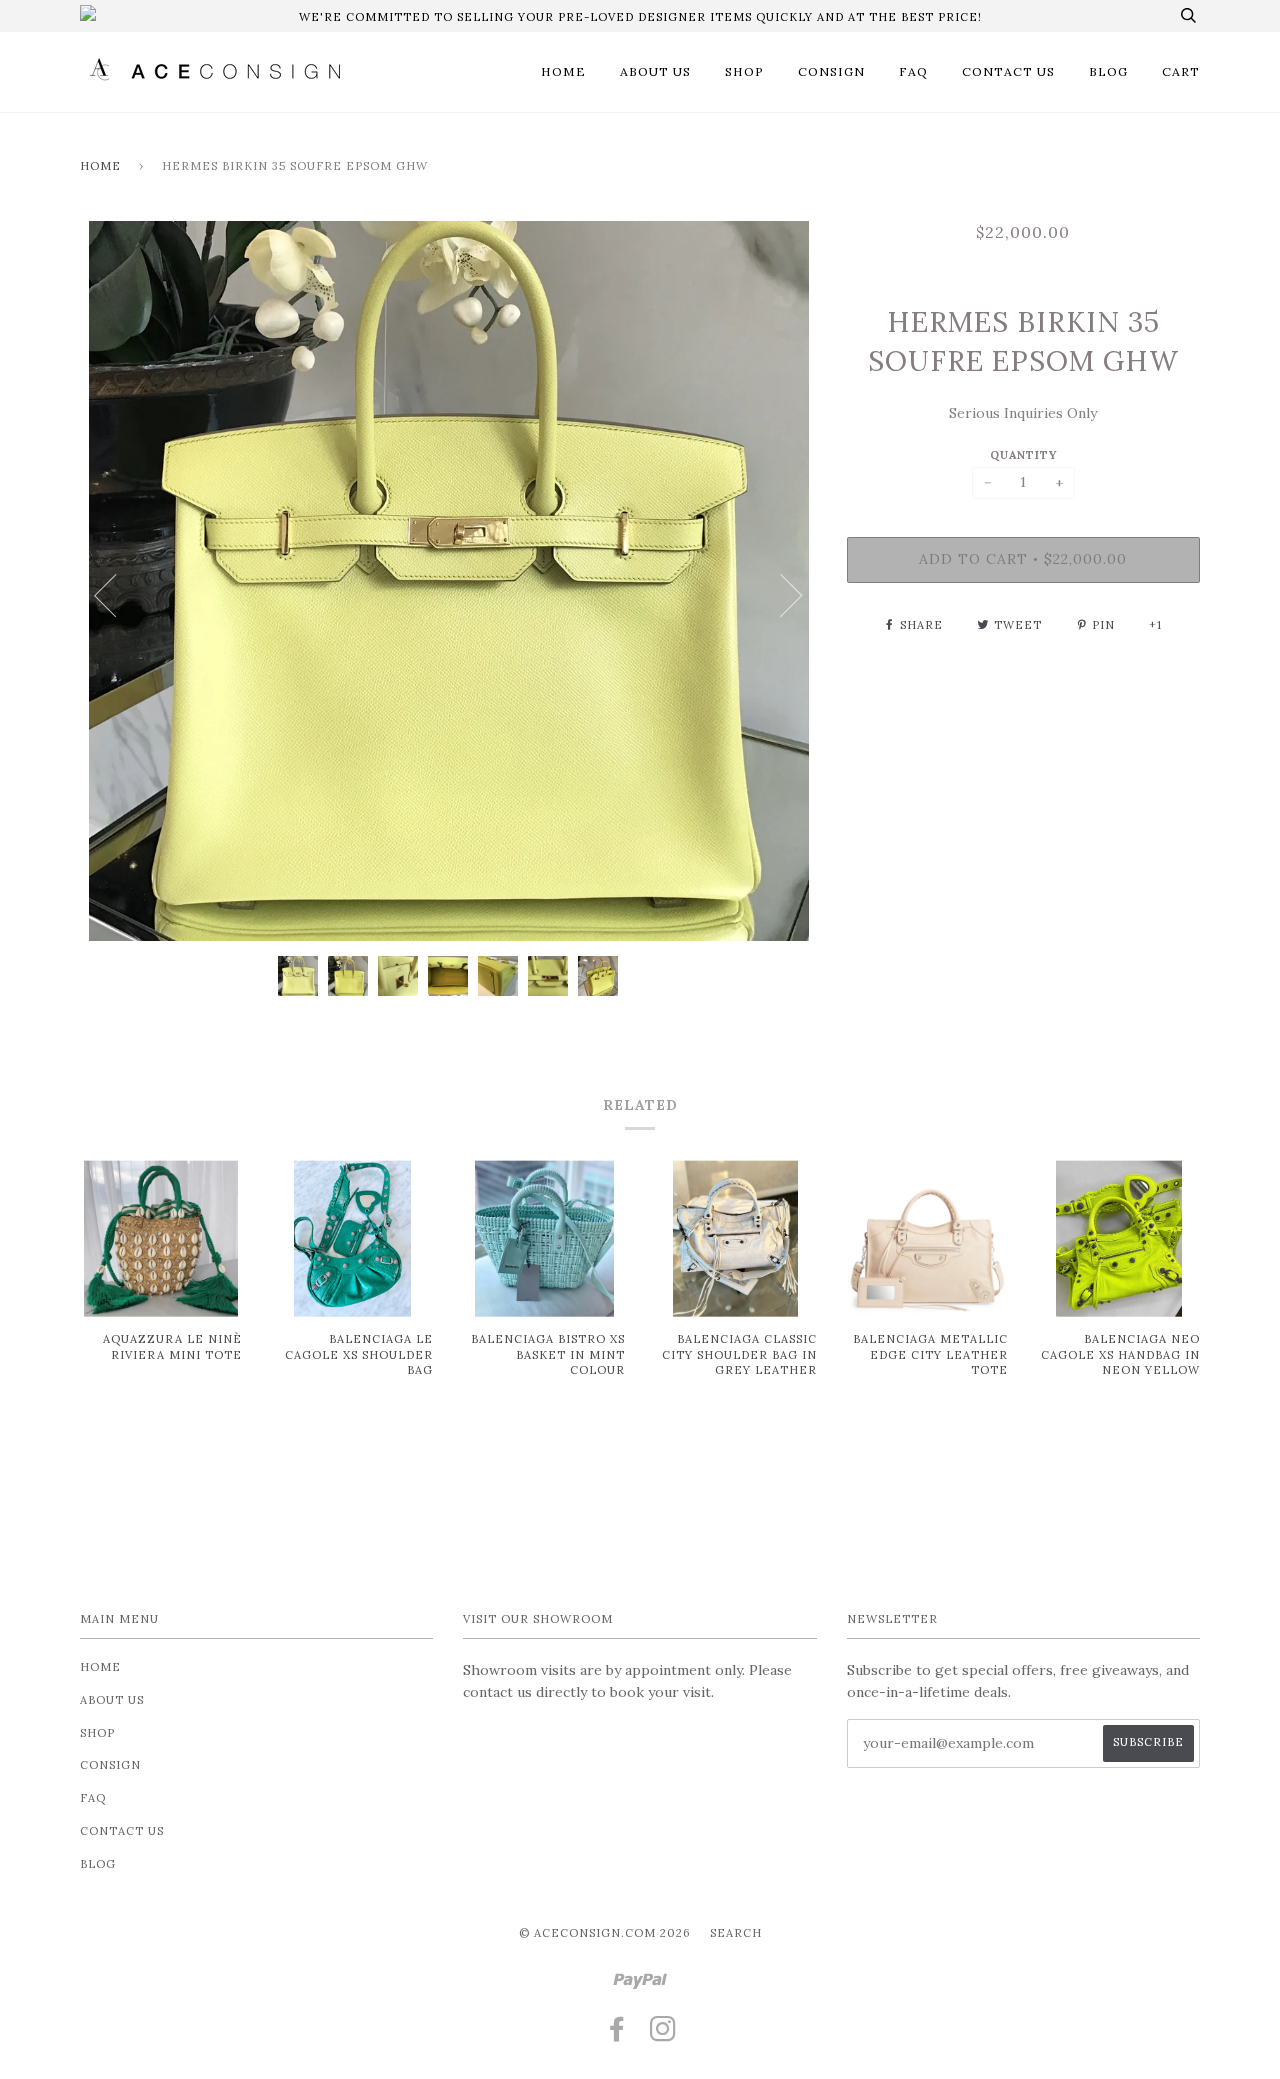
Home (563, 71)
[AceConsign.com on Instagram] (663, 2035)
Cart (1181, 71)
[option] (448, 581)
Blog (1108, 71)
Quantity (1023, 455)
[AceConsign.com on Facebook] (617, 2035)
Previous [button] (105, 596)
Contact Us (1008, 71)
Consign (831, 71)
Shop (744, 71)
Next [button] (792, 596)
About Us (655, 71)
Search (736, 1933)
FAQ (913, 71)
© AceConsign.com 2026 (605, 1933)
